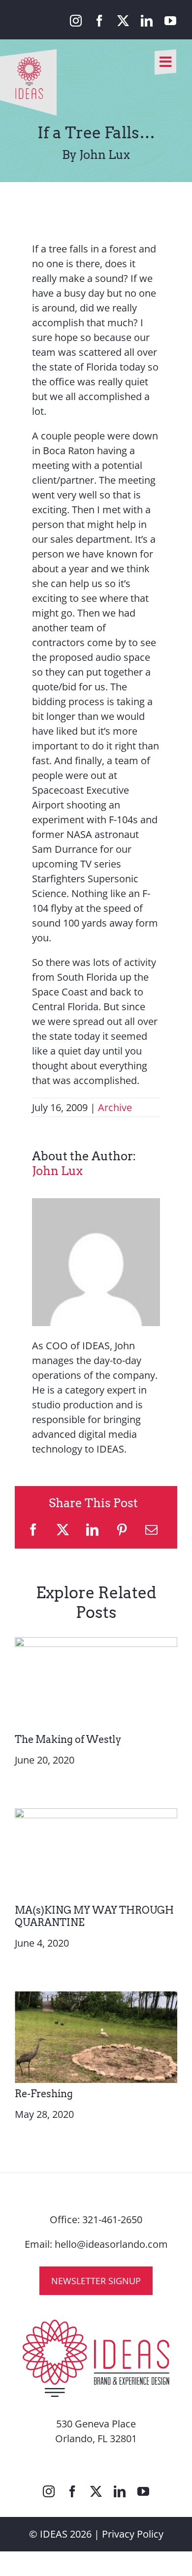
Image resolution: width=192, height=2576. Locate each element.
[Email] (151, 1530)
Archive (115, 1107)
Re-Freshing (44, 2094)
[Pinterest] (122, 1530)
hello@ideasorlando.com (111, 2244)
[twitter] (123, 21)
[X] (63, 1530)
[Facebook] (33, 1530)
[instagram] (76, 21)
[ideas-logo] (28, 54)
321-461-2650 (112, 2219)
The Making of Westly (68, 1739)
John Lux (57, 1171)
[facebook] (99, 21)
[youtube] (170, 21)
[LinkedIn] (92, 1530)
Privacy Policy (133, 2534)
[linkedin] (147, 21)
